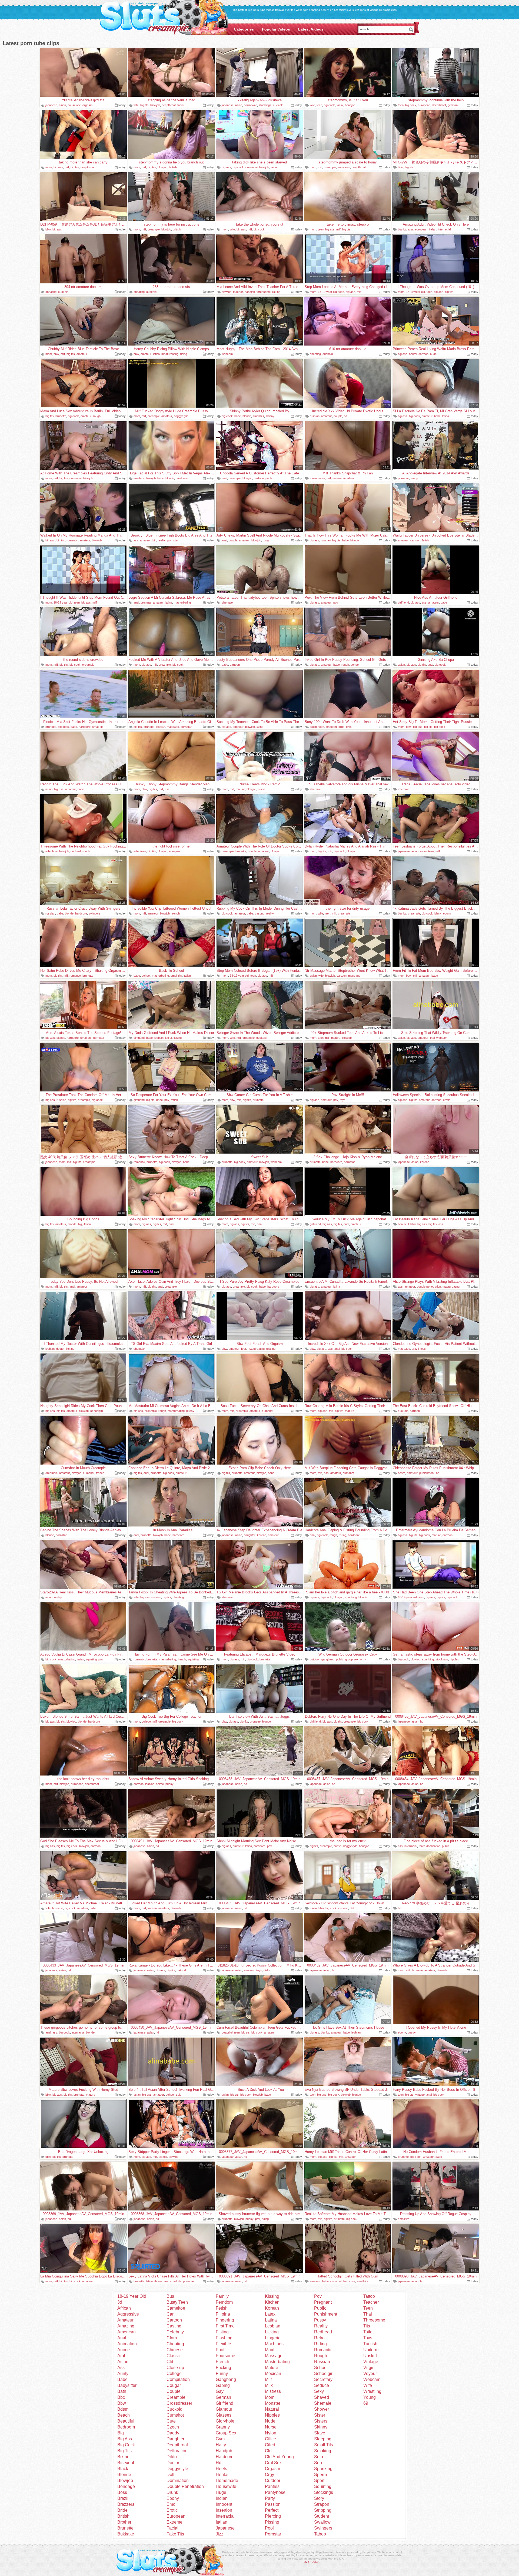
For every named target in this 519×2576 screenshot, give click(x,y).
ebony (447, 913)
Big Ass (125, 2439)
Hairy (221, 2445)
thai (432, 1038)
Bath (122, 2391)
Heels (221, 2469)
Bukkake (126, 2534)
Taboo (320, 2534)
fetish (425, 540)
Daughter (175, 2439)
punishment (427, 1473)
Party (270, 2498)
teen (319, 105)
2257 (308, 2562)
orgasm (87, 105)
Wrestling (372, 2391)
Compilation (178, 2379)
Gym (220, 2439)
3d (120, 2302)
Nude (270, 2421)
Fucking (223, 2368)
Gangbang (226, 2379)
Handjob (224, 2451)
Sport (319, 2480)
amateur (82, 354)
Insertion (224, 2510)
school (355, 665)
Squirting (323, 2486)
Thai (368, 2314)
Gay (220, 2391)
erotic (447, 1100)
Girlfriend (224, 2403)
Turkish (370, 2344)
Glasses (224, 2415)
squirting (91, 1659)
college (146, 1721)
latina (156, 354)
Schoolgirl (324, 2374)
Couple (174, 2391)
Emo (171, 2504)
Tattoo (369, 2296)
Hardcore (225, 2457)
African (124, 2308)
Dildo (172, 2457)
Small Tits (324, 2445)
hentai (413, 354)
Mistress (273, 2391)
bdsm (402, 1473)
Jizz (219, 2534)
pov (336, 602)
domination (433, 1846)
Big (121, 2433)
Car (170, 2314)
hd (345, 416)
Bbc (121, 2397)
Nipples (272, 2415)
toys (349, 727)
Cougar (174, 2385)
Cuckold (174, 2409)
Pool (269, 2528)
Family (222, 2296)
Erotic (172, 2510)
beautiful (403, 1224)
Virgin (369, 2368)
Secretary (323, 2379)
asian (62, 105)
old (352, 1908)
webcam (227, 354)
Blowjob (125, 2480)
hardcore (182, 478)
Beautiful (126, 2421)
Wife (368, 2385)
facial (181, 105)
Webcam (372, 2379)
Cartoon (174, 2320)
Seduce (322, 2385)
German (223, 2397)
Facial (172, 2528)
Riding (320, 2344)
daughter (250, 1535)
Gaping (223, 2385)
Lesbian (273, 2326)
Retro (319, 2338)
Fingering (225, 2320)
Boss (122, 2492)
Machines (274, 2344)
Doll (170, 2475)
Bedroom (126, 2427)
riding (184, 354)
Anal (122, 2338)
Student (322, 2516)
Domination (178, 2480)
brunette (61, 416)
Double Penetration (185, 2486)
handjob (350, 105)
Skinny (321, 2427)
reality (162, 540)
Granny (223, 2427)
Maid (270, 2350)
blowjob (155, 105)
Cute (171, 2421)
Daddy (173, 2433)
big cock (329, 105)
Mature (272, 2368)
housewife (74, 105)
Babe (122, 2379)
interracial (444, 229)
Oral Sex (273, 2463)
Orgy (270, 2475)
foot (244, 1349)
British (123, 2516)
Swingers (323, 2528)
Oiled (270, 2445)
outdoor (315, 1659)
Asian (123, 2362)
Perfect (272, 2510)
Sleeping (323, 2439)
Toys (368, 2338)
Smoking (323, 2451)
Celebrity (175, 2332)
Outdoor (273, 2480)
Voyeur (370, 2374)
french (176, 913)
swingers (95, 913)
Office (270, 2439)
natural (181, 1970)
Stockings (324, 2492)
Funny (222, 2374)
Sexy (319, 2391)
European (176, 2516)
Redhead (323, 2332)
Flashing (224, 2338)
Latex (270, 2314)
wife (136, 105)
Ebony (173, 2498)
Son (318, 2463)
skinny (270, 416)
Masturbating (277, 2362)
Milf (268, 2379)
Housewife (226, 2486)
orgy (363, 1659)
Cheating (175, 2344)
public (269, 478)
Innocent (224, 2504)
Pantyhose (275, 2492)
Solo (319, 2457)
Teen (368, 2308)
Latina (271, 2320)
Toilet (368, 2332)
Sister (320, 2415)
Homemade (227, 2480)
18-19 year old (327, 292)
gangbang (328, 1659)
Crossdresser (179, 2403)
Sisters (321, 2421)
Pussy (320, 2320)
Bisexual (126, 2463)
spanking (351, 1597)
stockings (265, 105)
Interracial (225, 2516)
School (321, 2368)
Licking (272, 2332)
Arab (122, 2356)
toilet (422, 1846)
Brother (124, 2522)
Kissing (272, 2296)
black (438, 913)
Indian (222, 2498)
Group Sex (226, 2433)
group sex (352, 1659)
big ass (58, 167)
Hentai (222, 2475)
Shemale (323, 2403)
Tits (367, 2326)
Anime (124, 2350)
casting (260, 913)
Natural (272, 2409)
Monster (273, 2403)
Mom (270, 2397)
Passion (273, 2504)
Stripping (323, 2510)
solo (179, 2095)
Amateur (125, 2320)
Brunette (125, 2528)
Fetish (222, 2308)
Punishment (326, 2314)
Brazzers (126, 2504)
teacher (238, 292)
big (154, 540)
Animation (127, 2344)
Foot (220, 2350)
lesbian (161, 727)
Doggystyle (177, 2469)
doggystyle (181, 416)
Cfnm (172, 2338)
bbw (401, 167)
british (173, 167)
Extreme (174, 2522)
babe (238, 416)
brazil (415, 1349)
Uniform (371, 2350)
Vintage (371, 2362)
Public (320, 2308)
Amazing (126, 2326)
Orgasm (272, 2469)
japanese (51, 105)
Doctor (173, 2463)
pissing (271, 1349)
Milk (269, 2385)
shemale (227, 602)
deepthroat (169, 105)
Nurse (271, 2427)
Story (319, 2498)
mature (337, 478)
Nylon (271, 2433)
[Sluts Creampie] (164, 18)
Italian (222, 2522)
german (453, 105)
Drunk (172, 2492)
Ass (121, 2368)
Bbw (122, 2403)
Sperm (320, 2475)
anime (160, 1784)
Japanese (225, 2528)
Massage (274, 2356)
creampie (252, 167)
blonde (247, 416)
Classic (174, 2356)
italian (433, 229)
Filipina (223, 2314)
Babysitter (127, 2385)
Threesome (374, 2320)
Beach (124, 2415)
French (222, 2362)
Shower (322, 2409)
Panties (272, 2486)
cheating (51, 292)
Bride (122, 2510)
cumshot (268, 1411)
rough (97, 416)
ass (136, 540)
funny (414, 478)
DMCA (316, 2562)
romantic (72, 540)
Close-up (175, 2368)
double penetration (429, 1287)
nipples (454, 1659)
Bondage (126, 2486)
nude (433, 354)
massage (173, 727)
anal (411, 229)
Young (370, 2397)
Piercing (273, 2516)
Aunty (123, 2374)
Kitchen (272, 2302)
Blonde (124, 2475)
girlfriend (403, 602)
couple (338, 416)
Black (123, 2469)
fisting (342, 1535)
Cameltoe (176, 2308)
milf (67, 167)
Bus (170, 2296)
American (127, 2332)
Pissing (272, 2522)
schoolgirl (97, 1411)
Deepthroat (177, 2445)
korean (425, 1162)
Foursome (225, 2356)
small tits (258, 416)
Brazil (123, 2498)
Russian (322, 2362)
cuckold (278, 105)
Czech (173, 2427)
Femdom (224, 2302)
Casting (174, 2326)
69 (366, 2403)
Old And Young (279, 2457)
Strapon (322, 2504)
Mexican (273, 2374)
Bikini (123, 2457)
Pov (318, 2296)
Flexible (223, 2344)
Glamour (224, 2409)
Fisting (222, 2332)
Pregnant (323, 2302)
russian (315, 416)
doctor (60, 1349)
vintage (420, 2095)
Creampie (176, 2397)
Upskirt (370, 2356)
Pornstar (273, 2534)
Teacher (371, 2302)
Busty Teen (177, 2302)
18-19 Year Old (132, 2296)
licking (276, 292)
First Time (225, 2326)
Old (268, 2451)
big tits (144, 105)
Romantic (323, 2350)
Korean (272, 2308)
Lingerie (273, 2338)
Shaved (322, 2397)
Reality (321, 2326)
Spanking (323, 2469)
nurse (262, 789)
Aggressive (128, 2314)
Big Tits (124, 2451)
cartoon (423, 354)
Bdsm (123, 2409)
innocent (331, 727)
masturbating (170, 354)
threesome (264, 292)
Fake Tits (175, 2534)
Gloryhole (225, 2421)
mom (49, 167)
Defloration (177, 2451)
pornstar (403, 478)
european (424, 105)
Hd (219, 2463)
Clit (170, 2362)
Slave (320, 2433)
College (174, 2374)
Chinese (175, 2350)
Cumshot (175, 2415)
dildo (341, 727)
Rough (321, 2356)
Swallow (322, 2522)
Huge (221, 2492)
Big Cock (126, 2445)
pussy (190, 1411)
